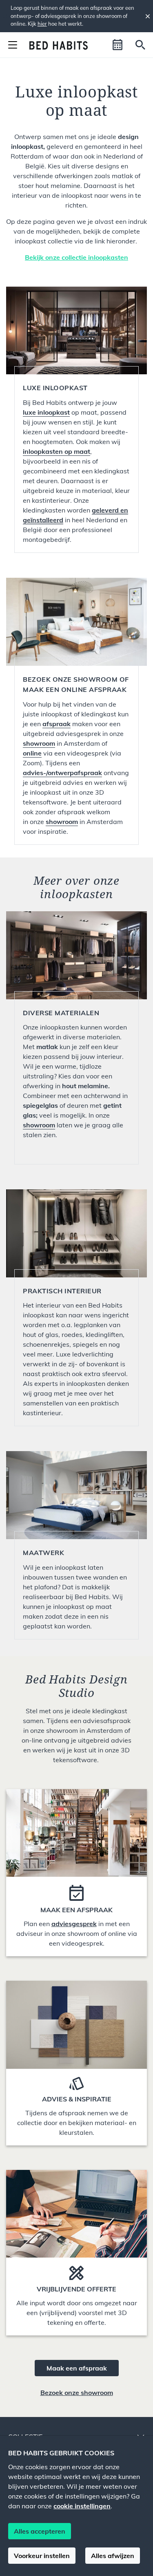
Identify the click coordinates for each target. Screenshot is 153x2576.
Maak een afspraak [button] (77, 2368)
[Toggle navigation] (13, 45)
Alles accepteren (40, 2531)
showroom (62, 822)
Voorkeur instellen (42, 2556)
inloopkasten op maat (57, 451)
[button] (118, 45)
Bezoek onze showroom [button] (77, 2393)
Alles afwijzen (113, 2556)
